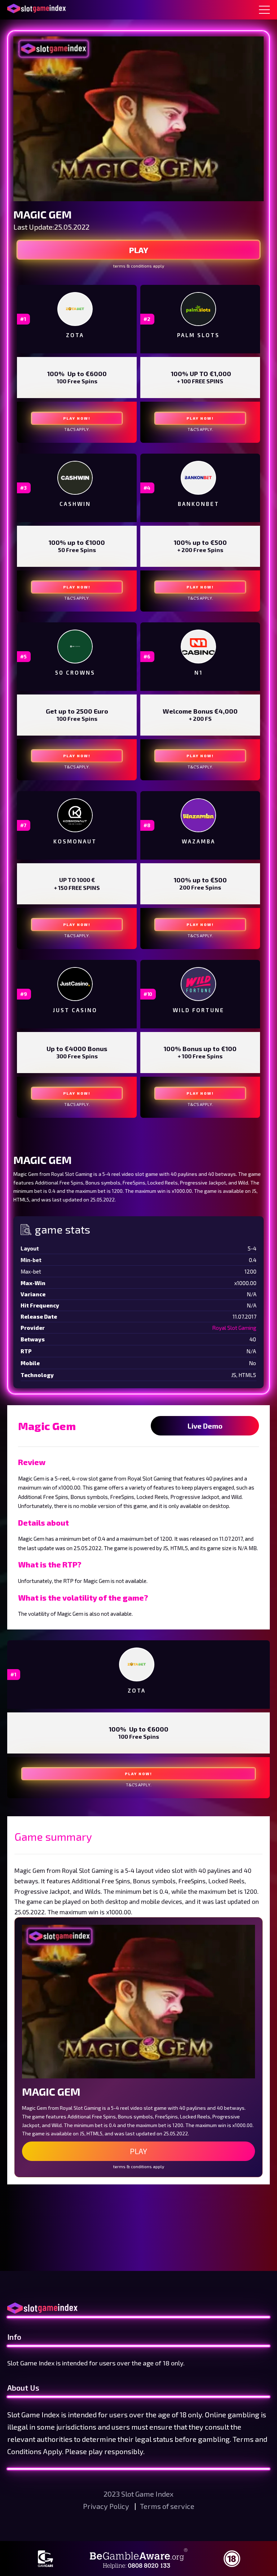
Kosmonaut (75, 841)
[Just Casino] (75, 984)
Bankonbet (199, 504)
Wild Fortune (199, 1010)
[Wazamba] (198, 815)
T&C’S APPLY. (77, 429)
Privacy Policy (107, 2506)
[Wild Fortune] (198, 984)
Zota (75, 335)
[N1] (198, 647)
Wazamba (199, 841)
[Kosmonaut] (75, 815)
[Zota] (75, 309)
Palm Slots (198, 335)
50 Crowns (75, 672)
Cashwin (75, 504)
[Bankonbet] (198, 478)
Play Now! (77, 418)
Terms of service (167, 2506)
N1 (199, 672)
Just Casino (75, 1010)
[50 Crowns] (75, 646)
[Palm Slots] (198, 309)
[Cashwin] (75, 478)
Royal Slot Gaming (234, 1328)
